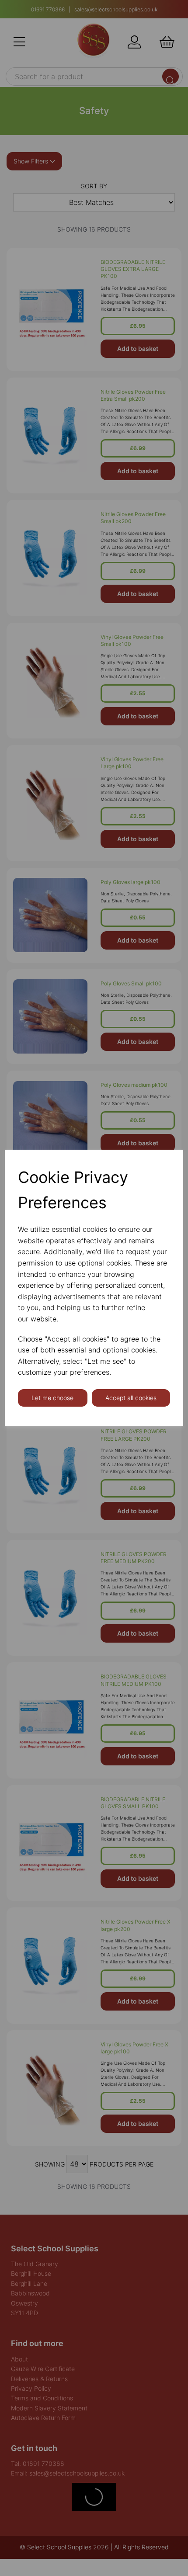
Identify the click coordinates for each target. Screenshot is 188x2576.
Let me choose (52, 1398)
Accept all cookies (131, 1398)
